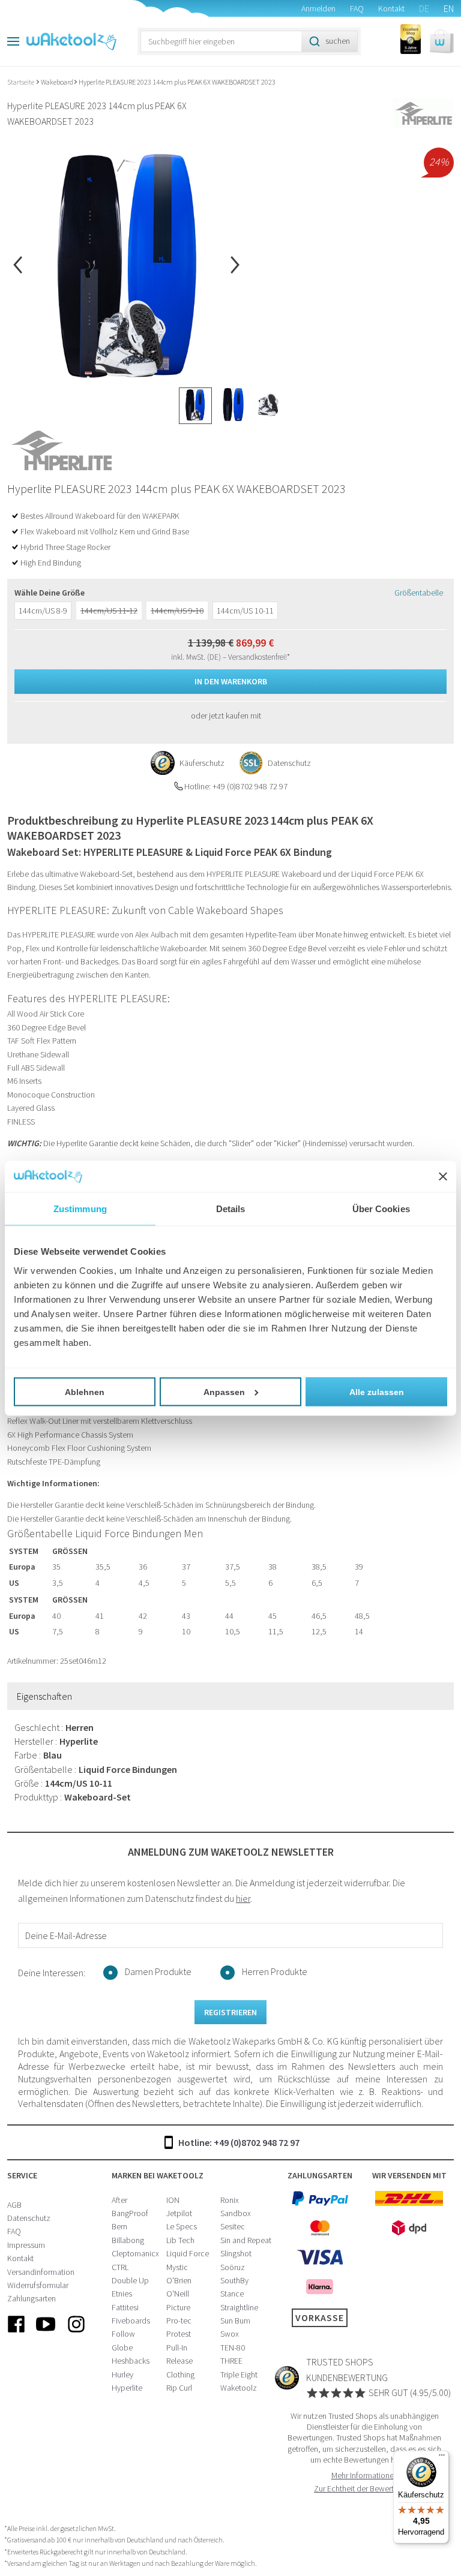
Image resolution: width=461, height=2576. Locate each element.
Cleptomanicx (135, 2253)
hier (243, 1898)
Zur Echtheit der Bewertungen (364, 2488)
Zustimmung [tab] (80, 1209)
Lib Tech (180, 2240)
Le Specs (182, 2226)
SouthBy (234, 2280)
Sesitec (233, 2226)
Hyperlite (127, 2388)
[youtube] (46, 2334)
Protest (179, 2334)
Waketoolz (239, 2388)
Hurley (122, 2374)
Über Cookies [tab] (381, 1209)
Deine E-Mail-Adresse (66, 1935)
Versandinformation (41, 2272)
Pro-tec (179, 2320)
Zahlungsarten (32, 2298)
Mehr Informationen (365, 2475)
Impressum (26, 2245)
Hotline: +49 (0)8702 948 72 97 (239, 2142)
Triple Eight (239, 2374)
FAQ (357, 8)
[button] (442, 41)
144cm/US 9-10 (177, 611)
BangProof (130, 2213)
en (449, 8)
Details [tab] (231, 1209)
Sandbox (236, 2213)
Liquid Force (188, 2253)
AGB (14, 2205)
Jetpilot (179, 2213)
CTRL (120, 2267)
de (424, 8)
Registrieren (230, 2012)
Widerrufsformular (38, 2285)
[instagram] (76, 2334)
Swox (230, 2334)
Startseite (21, 82)
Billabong (128, 2240)
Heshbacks (131, 2361)
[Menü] (442, 2458)
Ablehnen (85, 1391)
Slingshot (236, 2253)
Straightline (239, 2307)
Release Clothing (180, 2367)
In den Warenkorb (231, 681)
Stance (232, 2294)
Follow (123, 2334)
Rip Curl (179, 2388)
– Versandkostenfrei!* (256, 657)
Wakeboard (57, 82)
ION (173, 2200)
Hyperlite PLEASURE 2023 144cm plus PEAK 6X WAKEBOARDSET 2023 (177, 82)
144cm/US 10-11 (245, 611)
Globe (122, 2347)
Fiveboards (131, 2320)
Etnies (122, 2294)
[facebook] (16, 2334)
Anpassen (224, 1391)
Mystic (177, 2267)
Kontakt (391, 8)
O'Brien (179, 2280)
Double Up (130, 2280)
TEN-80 (233, 2347)
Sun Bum (235, 2320)
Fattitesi (125, 2307)
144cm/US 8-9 (43, 611)
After (119, 2200)
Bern (119, 2226)
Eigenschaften (44, 1696)
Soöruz (233, 2267)
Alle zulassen (377, 1391)
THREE (231, 2361)
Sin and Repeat (246, 2240)
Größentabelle (419, 593)
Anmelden (318, 8)
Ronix (230, 2200)
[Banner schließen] (443, 1176)
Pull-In (177, 2347)
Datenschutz (29, 2218)
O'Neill (178, 2294)
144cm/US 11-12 (109, 611)
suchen (338, 41)
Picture (178, 2307)
